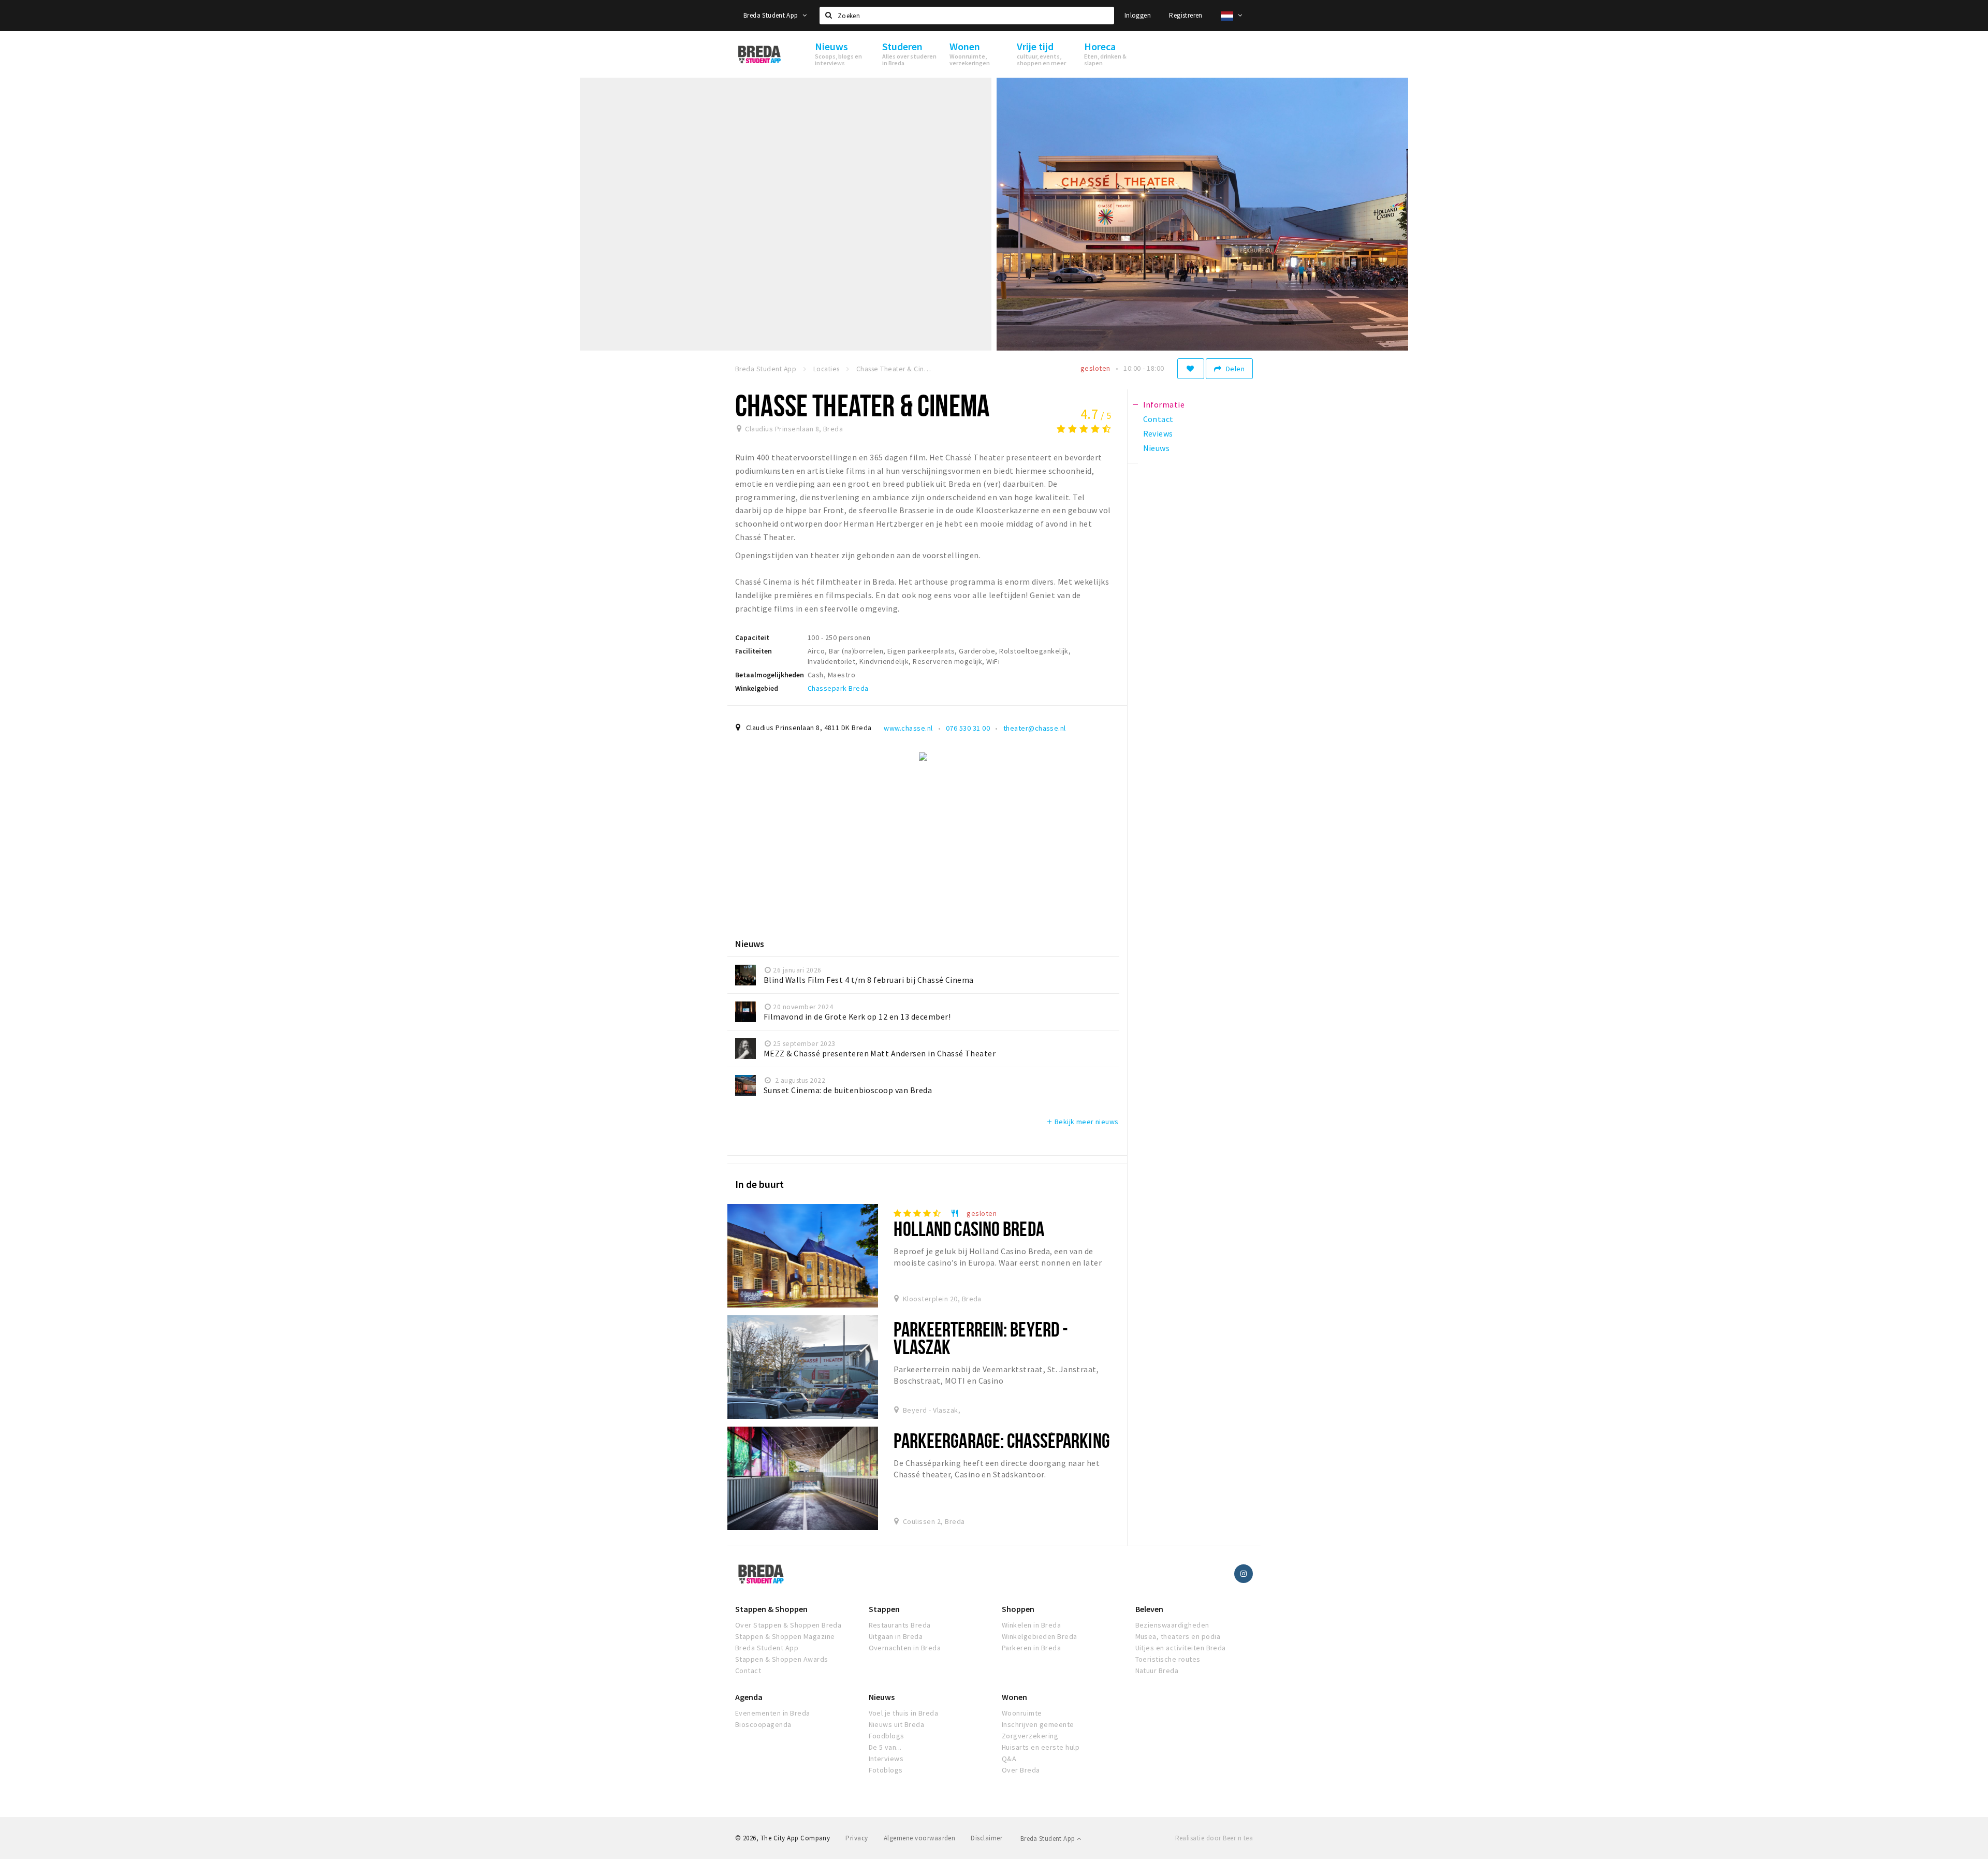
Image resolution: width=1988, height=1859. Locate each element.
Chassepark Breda (838, 688)
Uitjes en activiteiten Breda (1181, 1648)
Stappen (884, 1609)
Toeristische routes (1168, 1659)
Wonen (1014, 1697)
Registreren (1186, 15)
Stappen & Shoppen (771, 1609)
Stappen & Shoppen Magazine (785, 1636)
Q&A (1009, 1759)
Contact (748, 1671)
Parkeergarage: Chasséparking (1002, 1440)
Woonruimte (1022, 1713)
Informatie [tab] (1164, 404)
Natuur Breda (1157, 1671)
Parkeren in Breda (1031, 1648)
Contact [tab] (1158, 419)
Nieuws (882, 1697)
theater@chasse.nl (1035, 728)
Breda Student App (772, 15)
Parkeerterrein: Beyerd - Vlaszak (981, 1338)
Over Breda (1021, 1770)
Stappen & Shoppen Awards (782, 1659)
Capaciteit (752, 637)
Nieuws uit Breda (897, 1724)
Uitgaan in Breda (896, 1636)
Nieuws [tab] (1157, 448)
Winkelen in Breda (1031, 1625)
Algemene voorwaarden (920, 1838)
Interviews (886, 1759)
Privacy (857, 1838)
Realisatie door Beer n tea (1214, 1838)
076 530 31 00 (968, 728)
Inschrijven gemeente (1038, 1724)
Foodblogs (887, 1736)
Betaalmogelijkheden (770, 675)
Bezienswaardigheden (1172, 1625)
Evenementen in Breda (773, 1713)
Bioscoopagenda (763, 1724)
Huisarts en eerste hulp (1041, 1747)
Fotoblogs (886, 1770)
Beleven (1149, 1609)
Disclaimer (986, 1838)
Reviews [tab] (1158, 433)
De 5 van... (885, 1747)
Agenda (749, 1697)
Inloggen (1138, 15)
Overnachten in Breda (905, 1648)
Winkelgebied (757, 688)
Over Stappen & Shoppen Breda (788, 1625)
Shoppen (1018, 1609)
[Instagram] (1244, 1574)
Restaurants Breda (900, 1625)
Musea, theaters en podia (1178, 1636)
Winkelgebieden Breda (1040, 1636)
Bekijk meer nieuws (1082, 1122)
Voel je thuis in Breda (904, 1713)
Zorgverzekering (1030, 1736)
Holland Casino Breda (969, 1229)
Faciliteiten (754, 651)
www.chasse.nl (908, 728)
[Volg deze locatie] (1191, 369)
